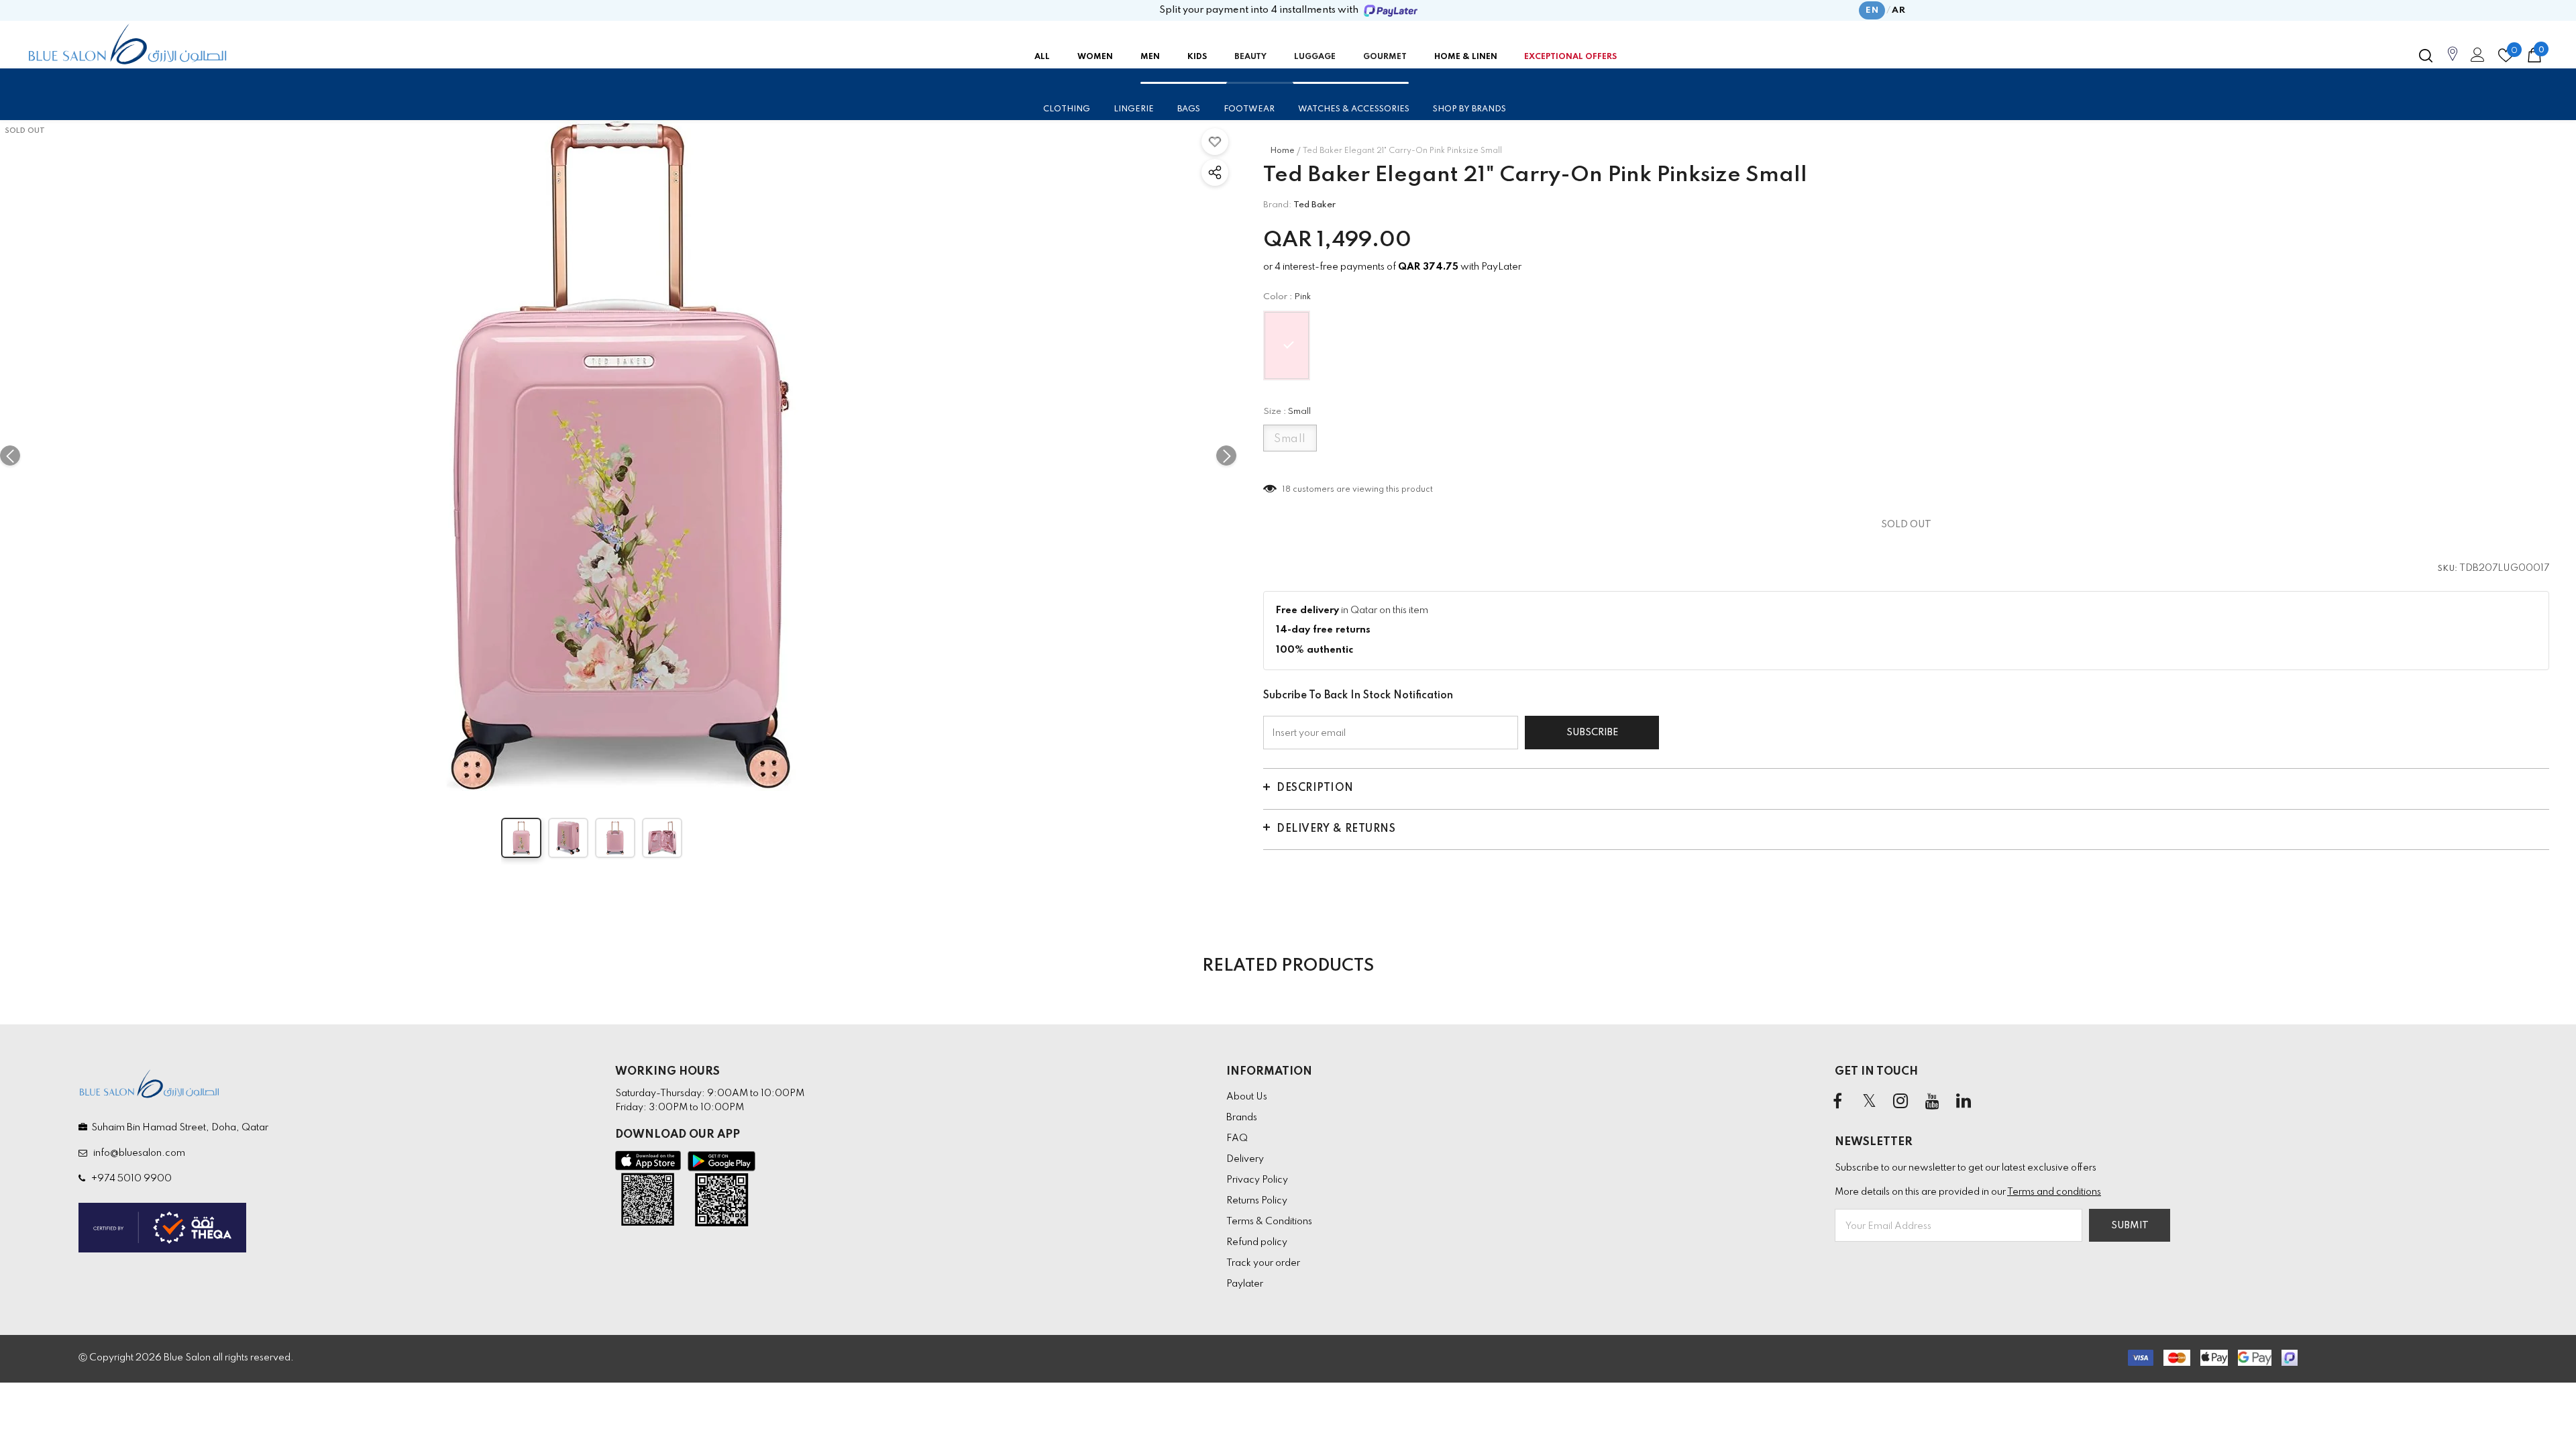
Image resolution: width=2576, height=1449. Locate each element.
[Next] (1226, 455)
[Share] (1215, 172)
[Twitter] (1869, 1102)
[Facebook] (1837, 1102)
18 (1287, 490)
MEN (1150, 57)
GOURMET (1385, 57)
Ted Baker (1314, 205)
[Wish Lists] (1215, 142)
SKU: (2448, 569)
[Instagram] (1900, 1102)
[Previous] (10, 455)
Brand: (1277, 205)
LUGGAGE (1315, 57)
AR (1898, 10)
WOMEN (1095, 57)
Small (1290, 439)
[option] (618, 455)
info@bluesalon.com (137, 1153)
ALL (1042, 57)
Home (1282, 151)
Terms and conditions (2054, 1192)
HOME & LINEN (1466, 57)
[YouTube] (1932, 1102)
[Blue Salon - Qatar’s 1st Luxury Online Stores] (127, 44)
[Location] (2453, 61)
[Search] (2426, 56)
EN (1872, 10)
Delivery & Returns (1336, 829)
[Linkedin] (1964, 1102)
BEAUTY (1250, 57)
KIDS (1197, 57)
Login (2475, 58)
